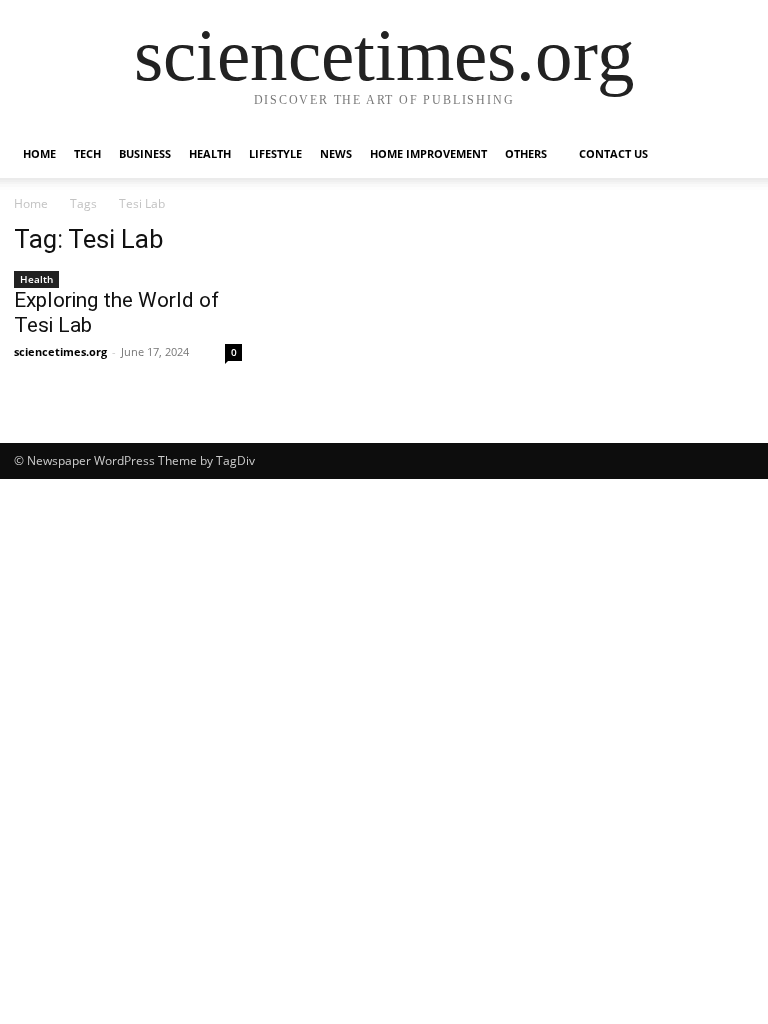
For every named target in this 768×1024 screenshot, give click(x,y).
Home (39, 153)
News (336, 153)
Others (526, 153)
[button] (730, 154)
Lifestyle (275, 153)
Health (210, 153)
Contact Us (613, 153)
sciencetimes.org (60, 351)
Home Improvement (428, 153)
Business (145, 153)
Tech (87, 153)
